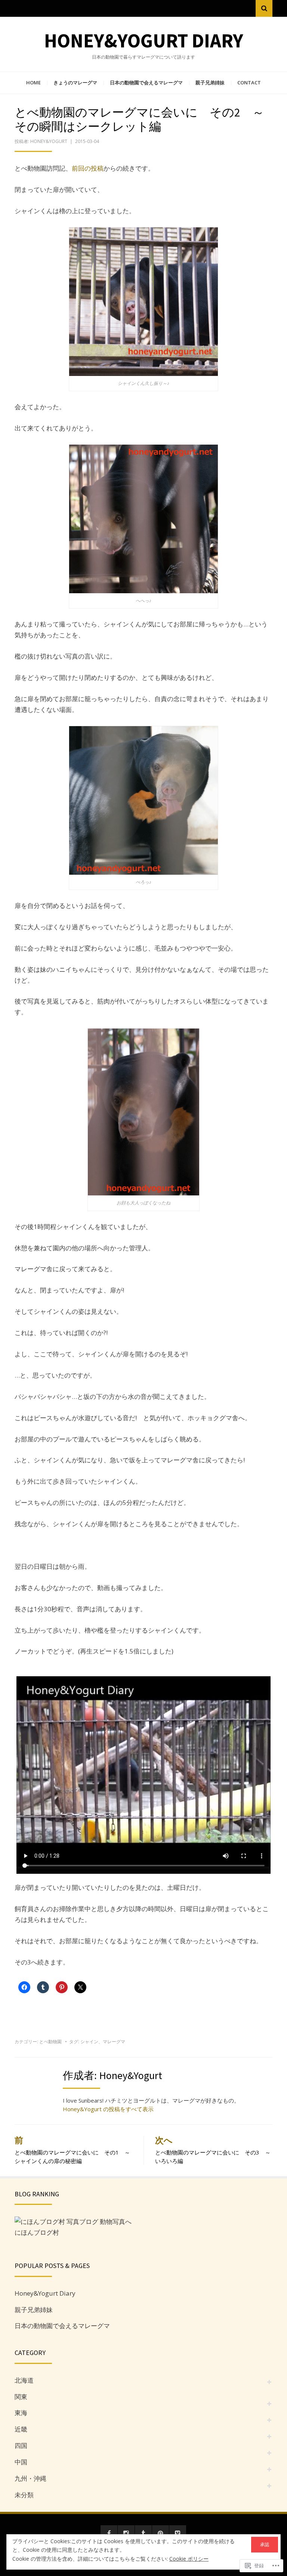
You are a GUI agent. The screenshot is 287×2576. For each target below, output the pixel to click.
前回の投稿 (88, 168)
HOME (33, 83)
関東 (21, 2397)
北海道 (24, 2380)
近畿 (21, 2429)
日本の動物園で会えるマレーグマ (146, 83)
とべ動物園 (50, 2042)
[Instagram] (126, 2534)
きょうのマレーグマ (75, 83)
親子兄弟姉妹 (210, 83)
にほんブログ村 (37, 2232)
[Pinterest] (161, 2534)
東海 (21, 2413)
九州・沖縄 (30, 2478)
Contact (249, 83)
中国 (21, 2462)
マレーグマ (114, 2042)
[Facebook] (109, 2534)
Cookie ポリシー (189, 2559)
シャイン (89, 2042)
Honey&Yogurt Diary (144, 41)
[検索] (264, 8)
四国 (21, 2446)
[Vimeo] (178, 2534)
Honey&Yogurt (49, 141)
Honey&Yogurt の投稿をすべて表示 (108, 2109)
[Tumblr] (143, 2534)
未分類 (24, 2495)
